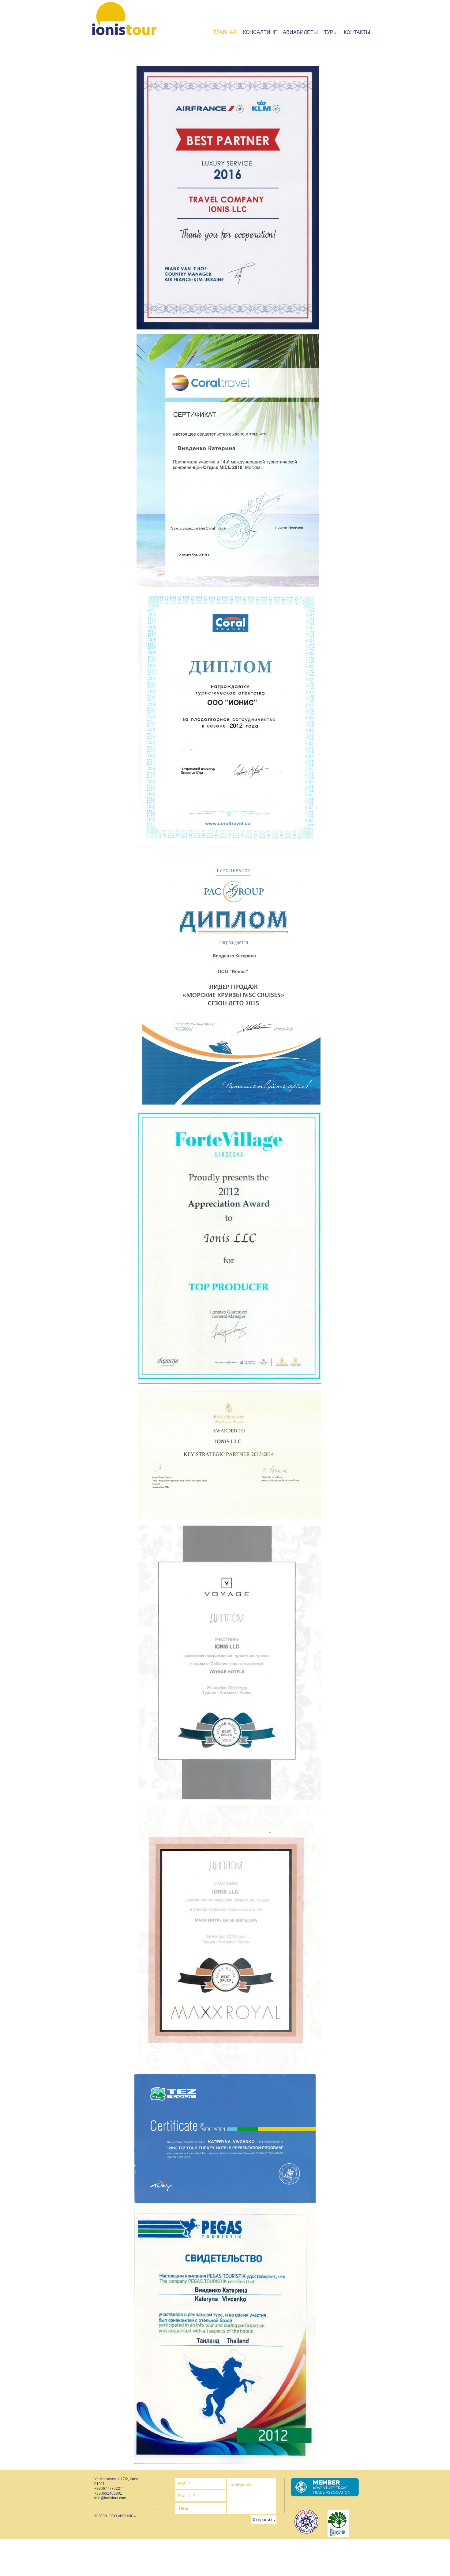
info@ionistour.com (110, 2498)
